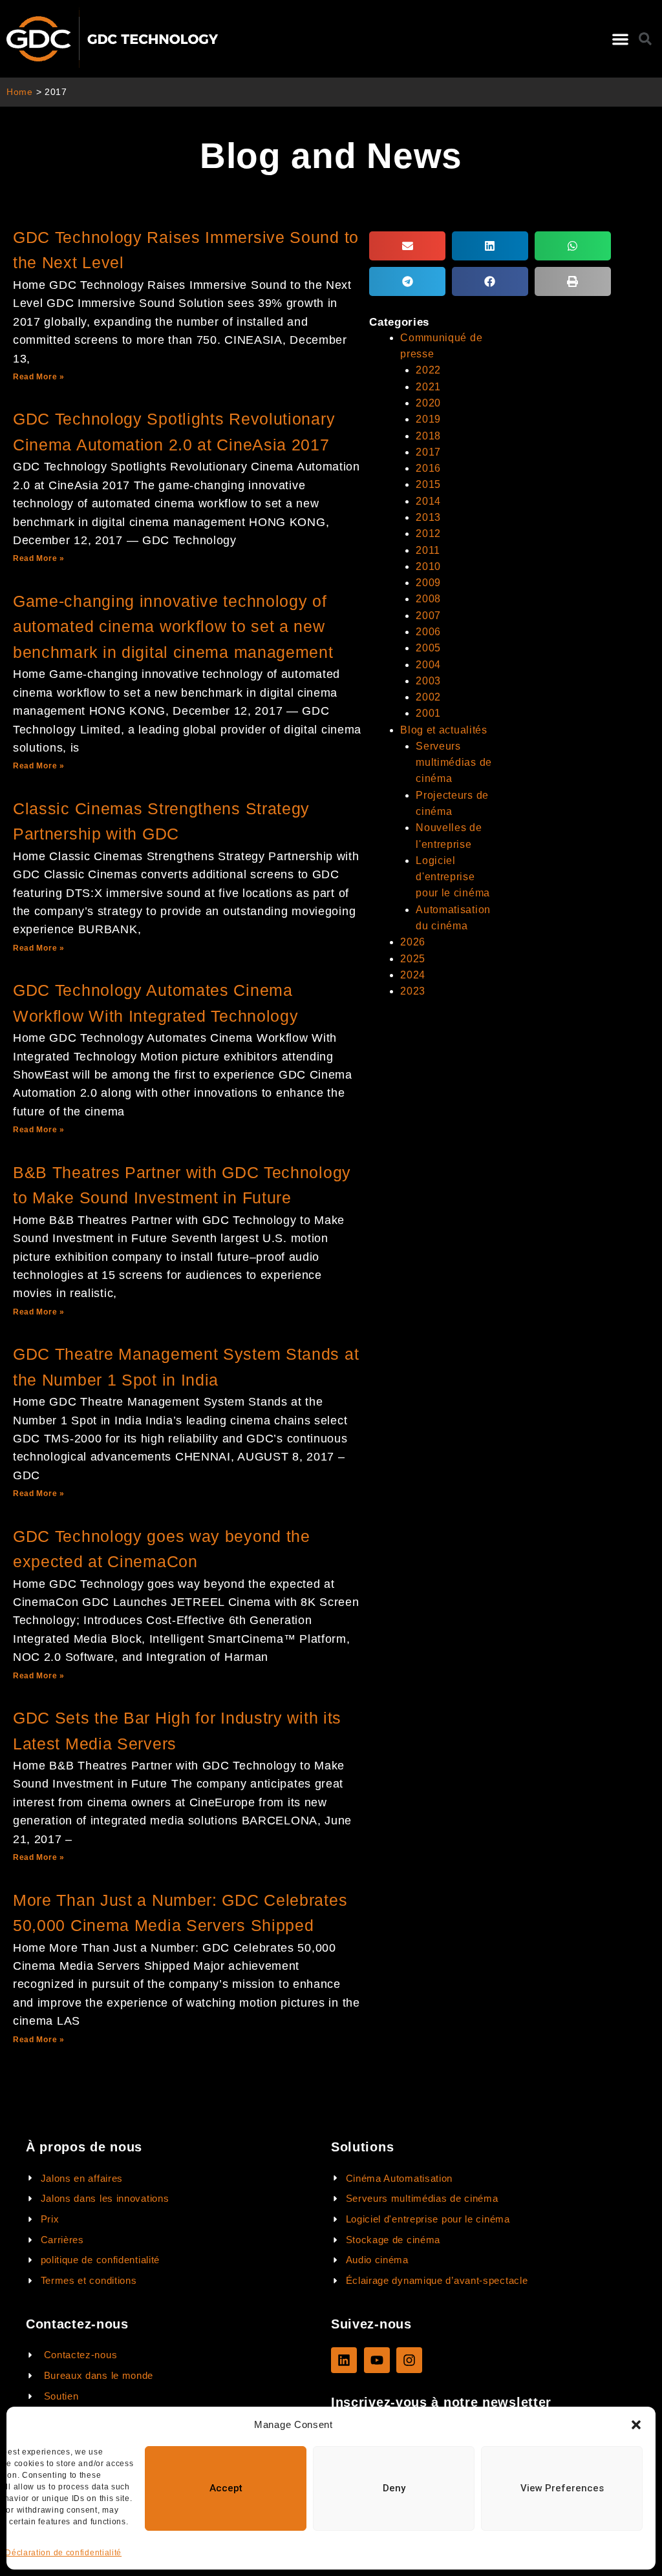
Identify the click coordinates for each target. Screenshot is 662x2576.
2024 (413, 975)
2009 (428, 583)
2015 (428, 484)
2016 (428, 468)
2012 (428, 533)
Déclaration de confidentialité (63, 2553)
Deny (394, 2488)
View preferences (562, 2488)
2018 (428, 436)
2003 (428, 681)
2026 (413, 942)
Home (20, 92)
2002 (428, 697)
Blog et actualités (444, 730)
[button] (636, 2425)
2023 (413, 991)
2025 (413, 959)
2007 (428, 616)
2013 (428, 517)
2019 (428, 419)
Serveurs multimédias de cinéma (454, 763)
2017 (428, 452)
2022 (428, 370)
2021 (428, 387)
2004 (428, 665)
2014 (428, 501)
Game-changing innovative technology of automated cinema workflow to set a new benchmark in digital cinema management (173, 627)
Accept (226, 2488)
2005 (428, 648)
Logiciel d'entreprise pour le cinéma (453, 877)
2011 (428, 550)
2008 (428, 599)
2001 (428, 713)
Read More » (39, 377)
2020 (428, 403)
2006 (428, 632)
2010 (428, 566)
